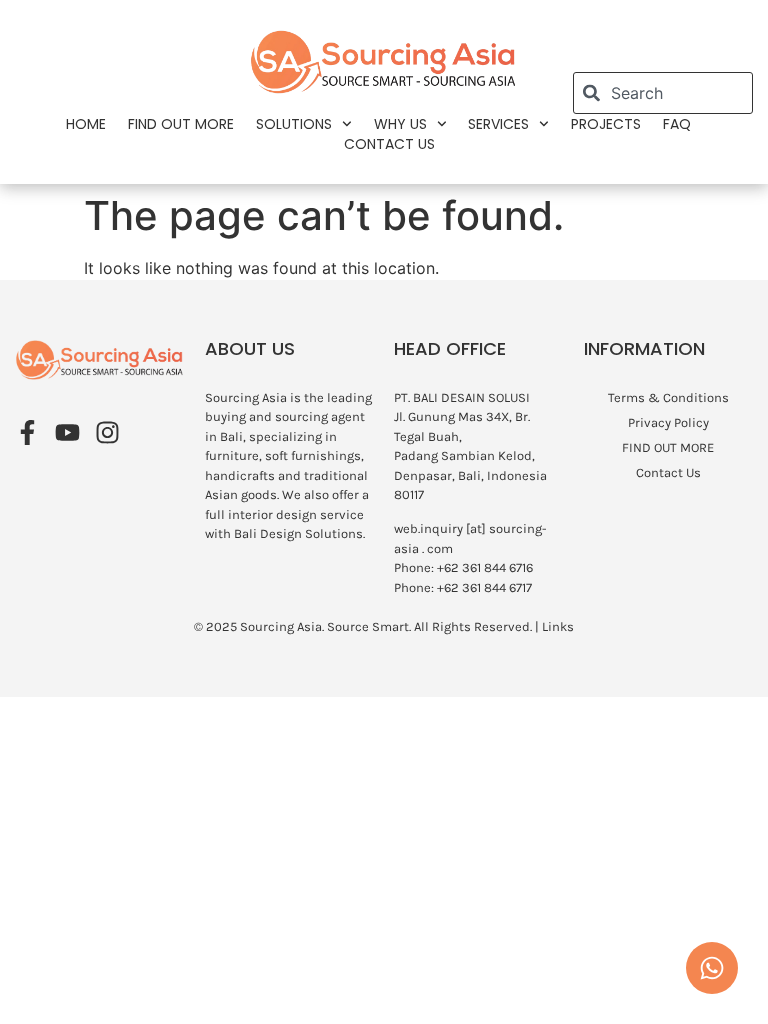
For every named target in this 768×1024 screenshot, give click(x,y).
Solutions (294, 124)
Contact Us (389, 144)
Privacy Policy (668, 422)
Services (498, 124)
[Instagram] (107, 432)
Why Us (400, 124)
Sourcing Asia (281, 626)
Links (558, 626)
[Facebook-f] (27, 432)
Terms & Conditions (668, 397)
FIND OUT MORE (181, 124)
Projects (606, 124)
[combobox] (663, 93)
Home (86, 124)
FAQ (677, 124)
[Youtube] (67, 432)
